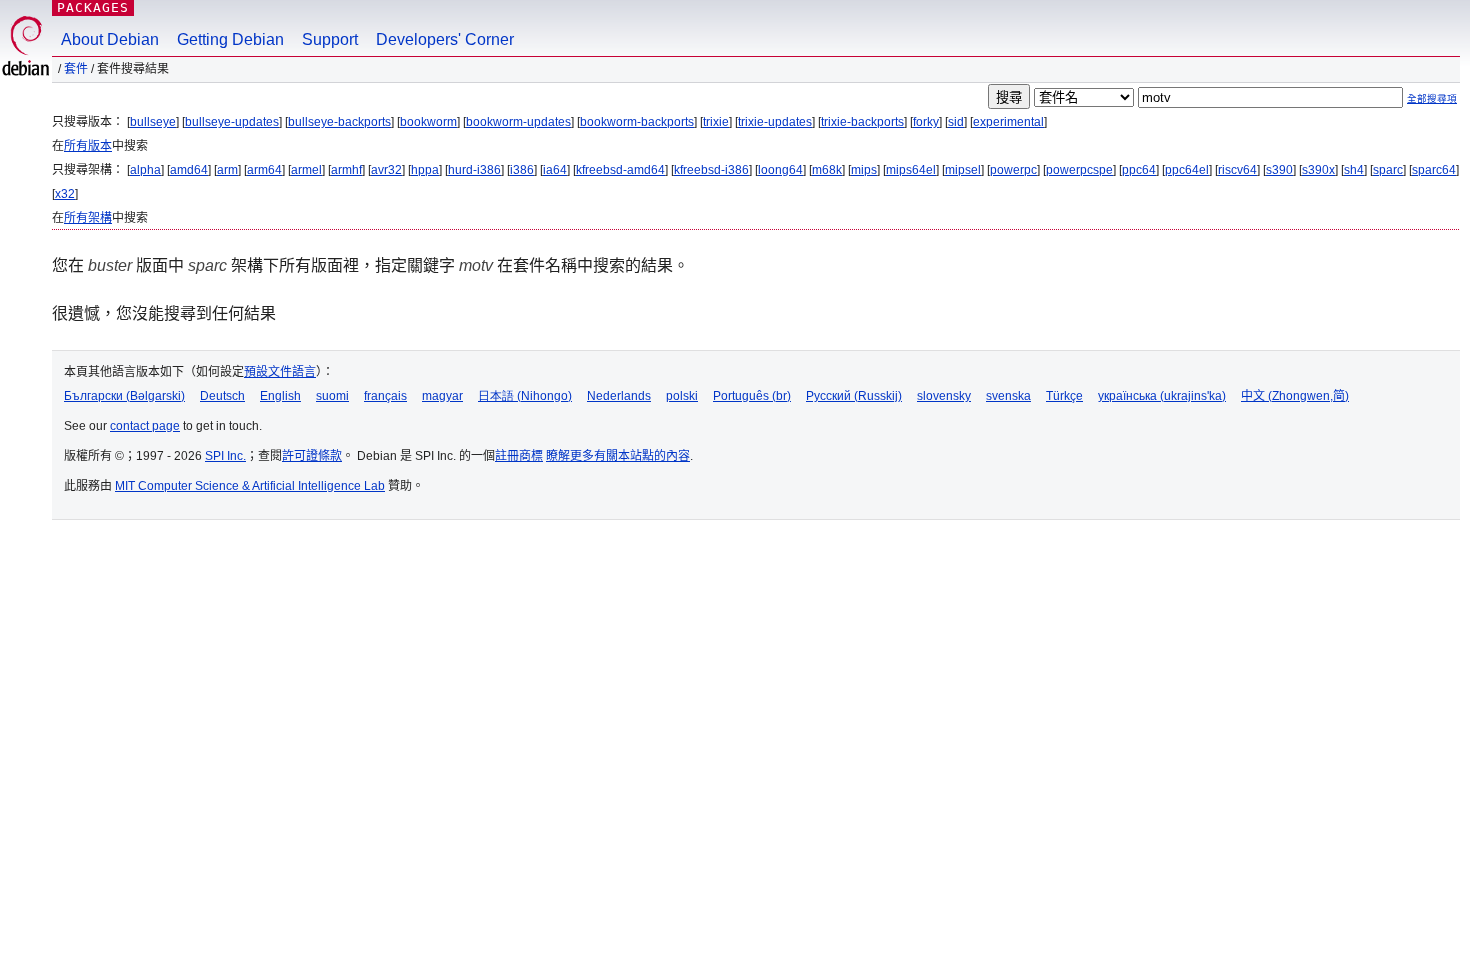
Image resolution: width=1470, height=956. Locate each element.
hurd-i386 (474, 170)
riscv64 (1237, 170)
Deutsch (222, 396)
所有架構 (88, 218)
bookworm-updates (518, 122)
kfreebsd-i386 (711, 170)
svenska (1008, 396)
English (280, 396)
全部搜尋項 (1432, 98)
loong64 (780, 170)
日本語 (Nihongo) (525, 396)
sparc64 (1434, 170)
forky (926, 122)
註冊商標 (519, 456)
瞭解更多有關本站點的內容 (618, 456)
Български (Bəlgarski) (124, 396)
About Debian (110, 39)
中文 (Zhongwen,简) (1295, 396)
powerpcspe (1079, 170)
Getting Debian (230, 39)
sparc (1388, 170)
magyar (442, 396)
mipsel (963, 170)
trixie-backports (862, 122)
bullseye (153, 122)
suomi (332, 396)
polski (682, 396)
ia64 (555, 170)
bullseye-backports (339, 122)
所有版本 (88, 146)
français (385, 396)
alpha (145, 170)
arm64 (264, 170)
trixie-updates (775, 122)
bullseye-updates (232, 122)
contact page (145, 426)
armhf (346, 170)
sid (956, 122)
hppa (425, 170)
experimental (1008, 122)
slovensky (944, 396)
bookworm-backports (637, 122)
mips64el (911, 170)
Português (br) (752, 396)
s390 (1279, 170)
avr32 (386, 170)
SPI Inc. (225, 456)
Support (330, 39)
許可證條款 (312, 456)
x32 (65, 194)
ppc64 (1139, 170)
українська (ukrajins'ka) (1162, 396)
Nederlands (619, 396)
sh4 (1354, 170)
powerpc (1013, 170)
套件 (76, 69)
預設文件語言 (280, 372)
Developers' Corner (445, 39)
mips (864, 170)
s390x (1318, 170)
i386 (522, 170)
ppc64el (1187, 170)
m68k (827, 170)
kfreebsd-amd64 (620, 170)
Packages (93, 7)
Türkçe (1064, 396)
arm (227, 170)
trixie (716, 122)
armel (306, 170)
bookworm (428, 122)
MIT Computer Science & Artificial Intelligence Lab (250, 486)
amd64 (189, 170)
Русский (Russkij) (854, 396)
